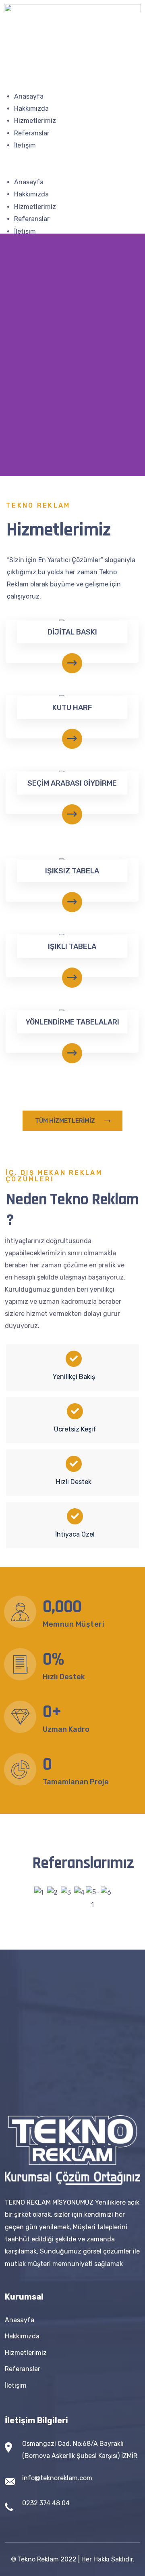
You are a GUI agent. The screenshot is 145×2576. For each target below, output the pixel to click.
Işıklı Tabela (72, 947)
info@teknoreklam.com (57, 2478)
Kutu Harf (72, 708)
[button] (72, 170)
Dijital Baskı (72, 632)
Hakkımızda (31, 109)
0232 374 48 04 (46, 2503)
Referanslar (32, 133)
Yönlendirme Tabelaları (72, 1022)
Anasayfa (29, 96)
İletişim (25, 145)
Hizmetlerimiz (35, 121)
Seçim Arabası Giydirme (72, 783)
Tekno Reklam (38, 2559)
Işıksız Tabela (72, 871)
